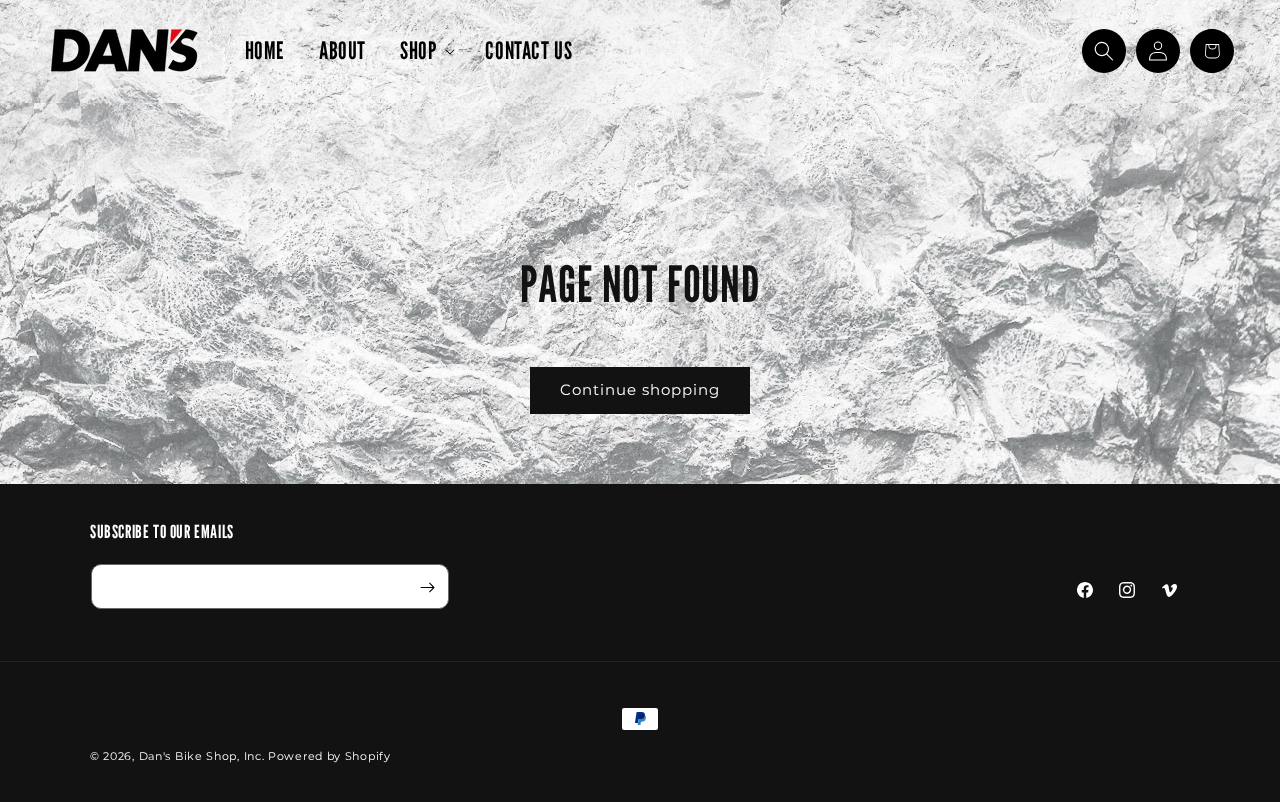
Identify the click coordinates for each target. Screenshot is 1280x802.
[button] (425, 50)
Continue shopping (640, 389)
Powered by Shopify (329, 756)
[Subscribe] (427, 587)
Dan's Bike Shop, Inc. (202, 756)
